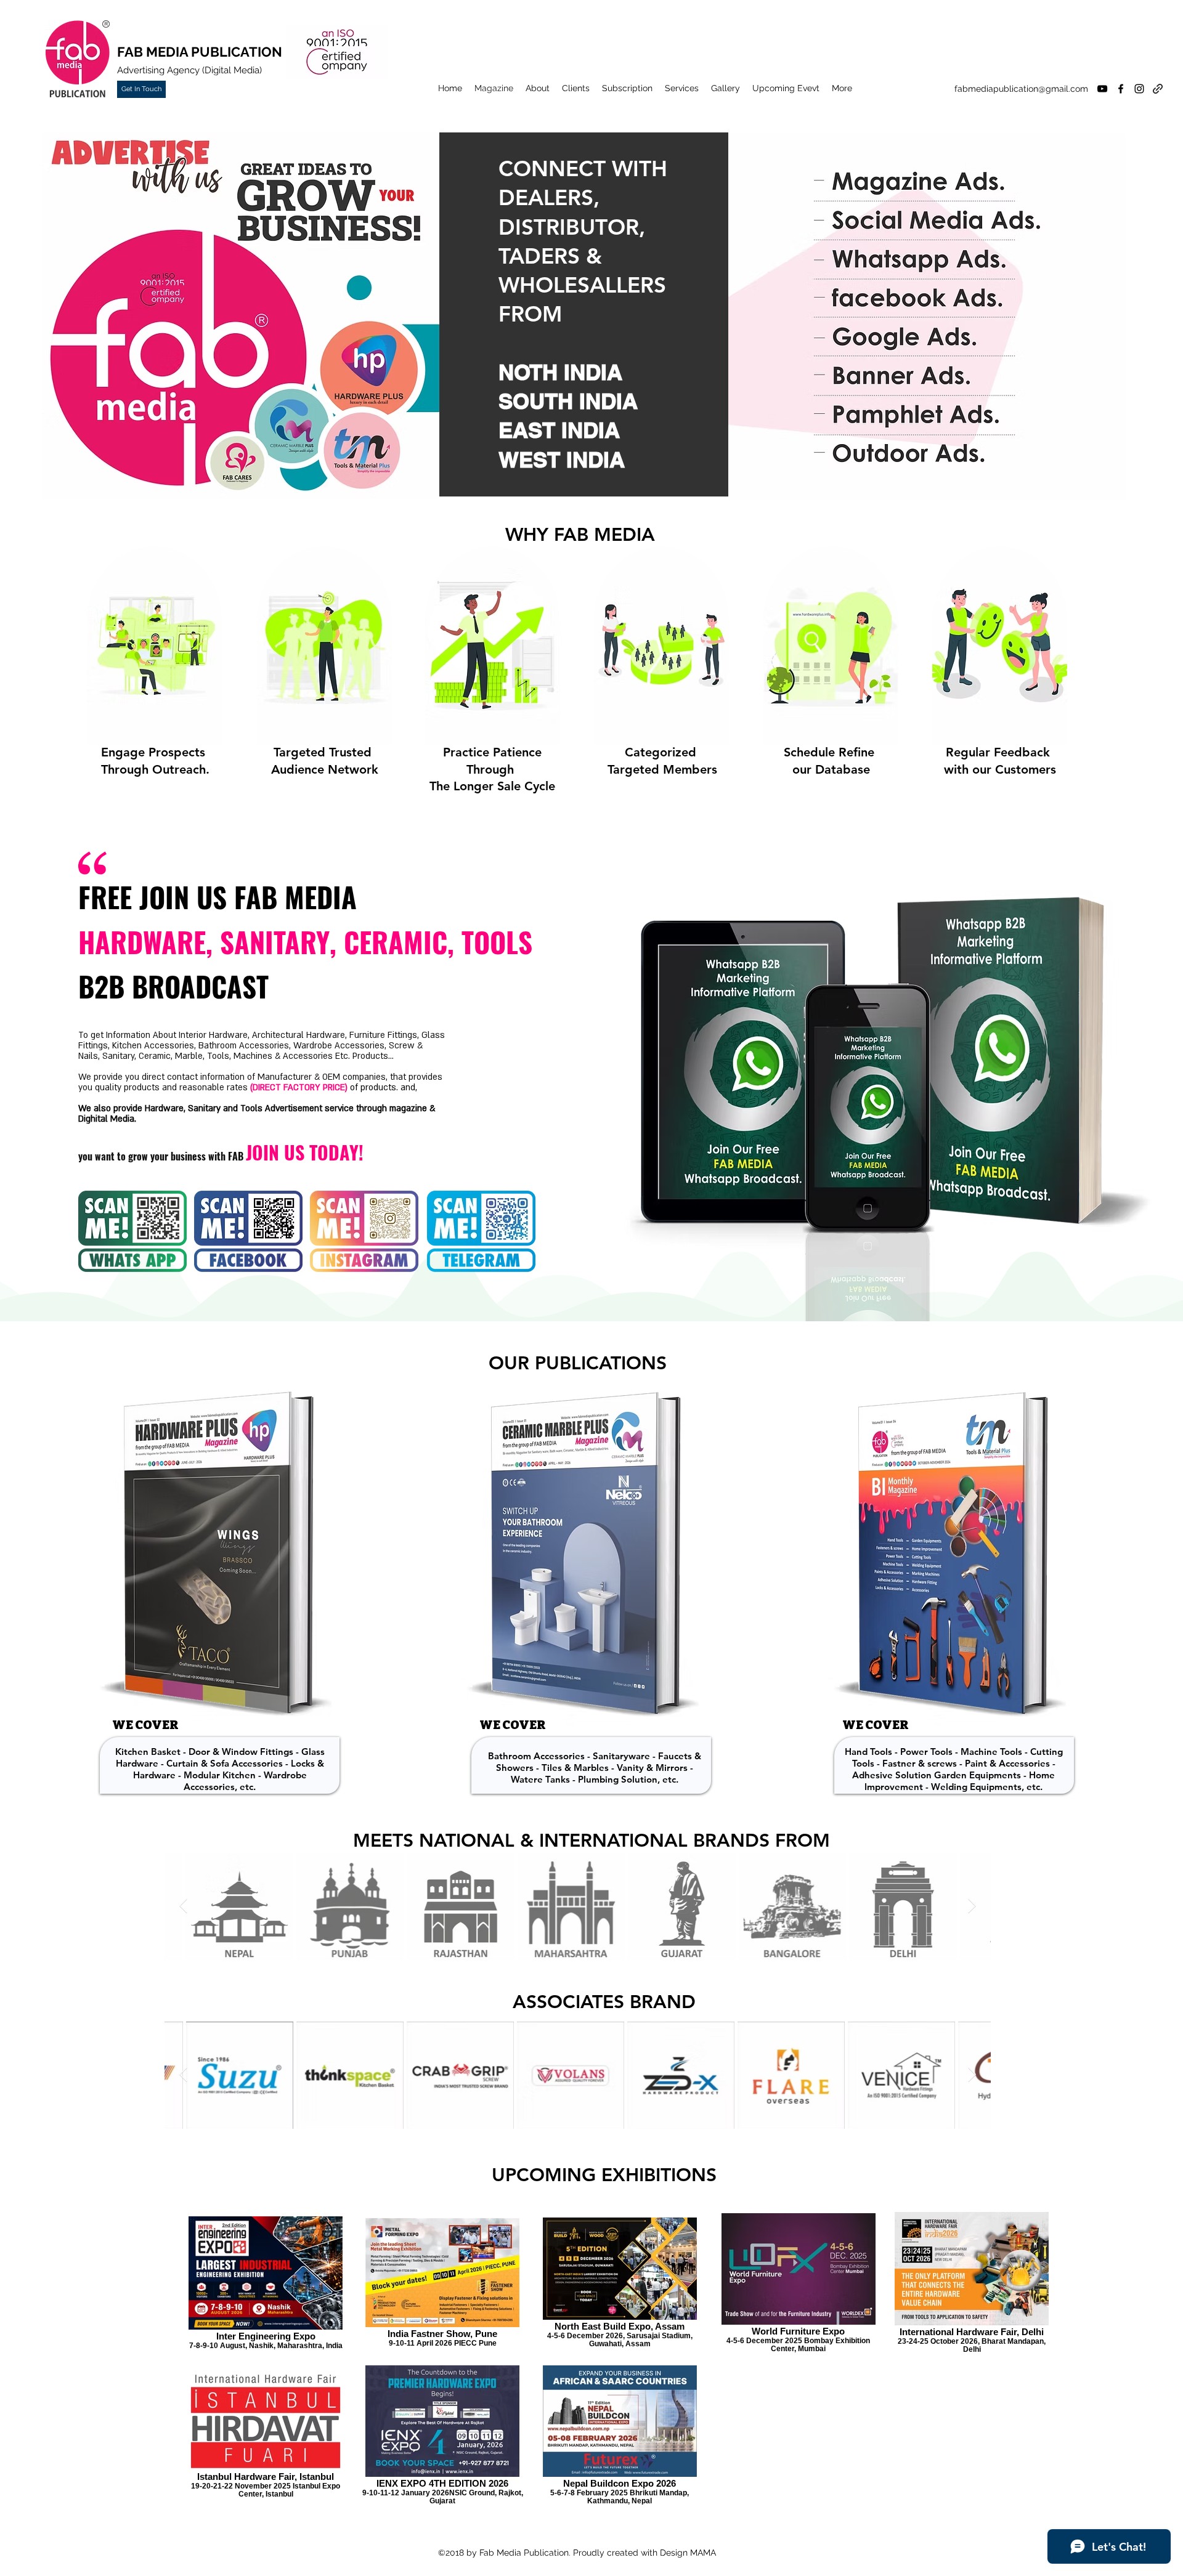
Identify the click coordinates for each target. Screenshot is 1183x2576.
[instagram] (1139, 89)
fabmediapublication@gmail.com (1021, 89)
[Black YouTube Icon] (1102, 89)
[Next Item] (972, 1906)
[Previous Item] (183, 1906)
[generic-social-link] (1158, 89)
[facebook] (1121, 89)
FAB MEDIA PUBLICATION (200, 52)
